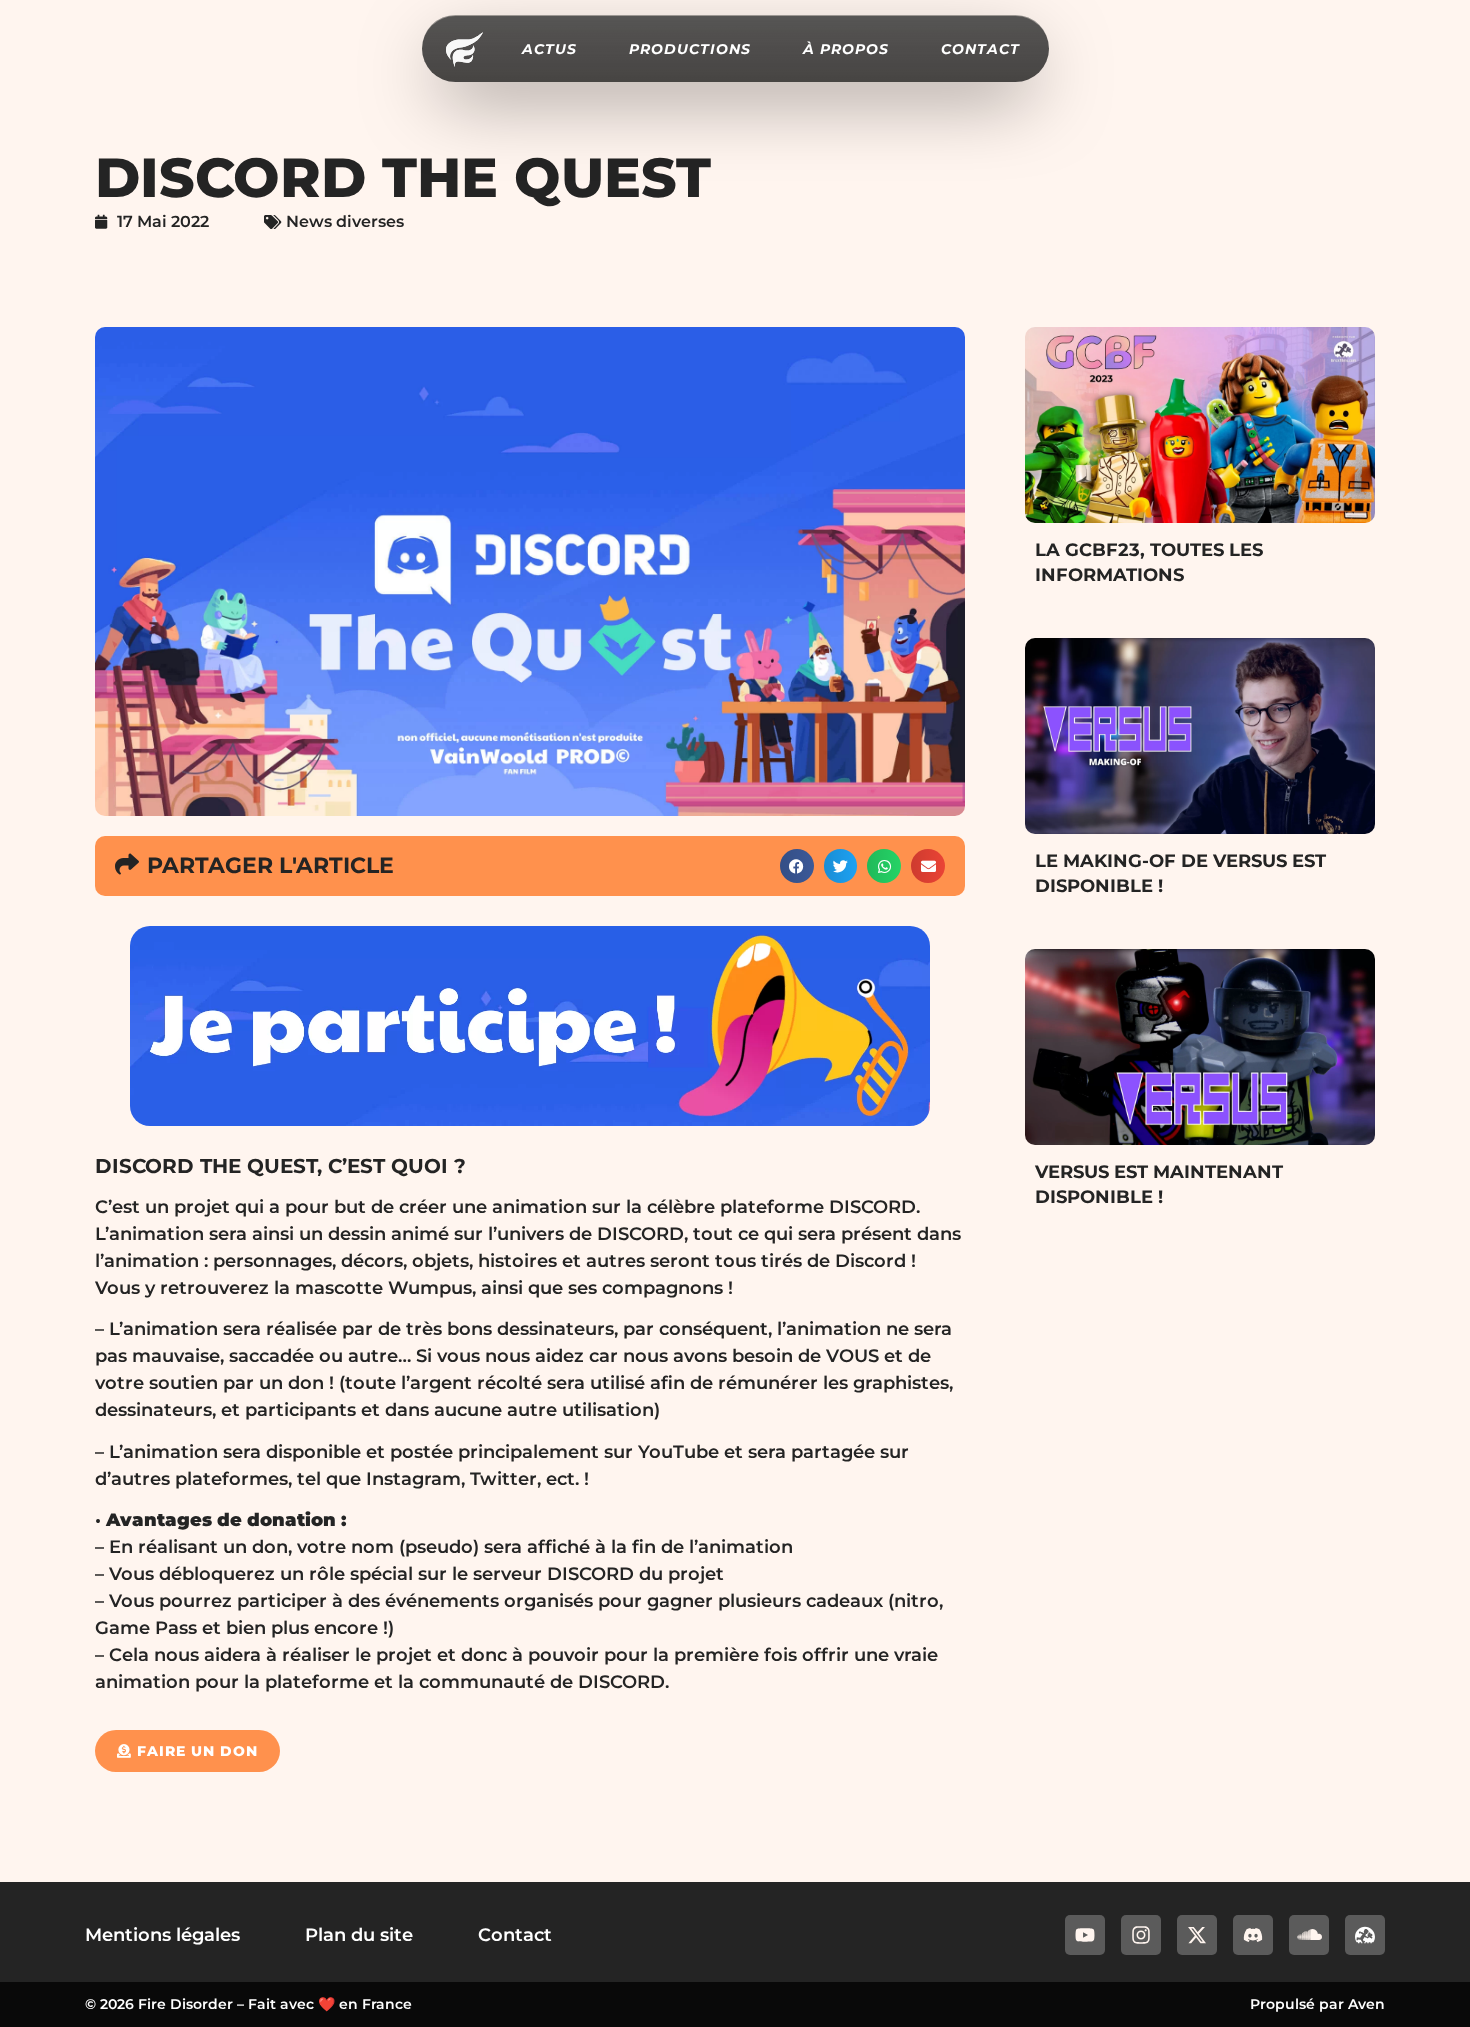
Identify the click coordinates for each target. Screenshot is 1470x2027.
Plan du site (359, 1935)
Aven (1366, 2004)
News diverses (345, 221)
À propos (846, 49)
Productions (690, 49)
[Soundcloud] (1309, 1935)
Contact (980, 49)
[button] (797, 866)
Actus (549, 49)
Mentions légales (162, 1935)
